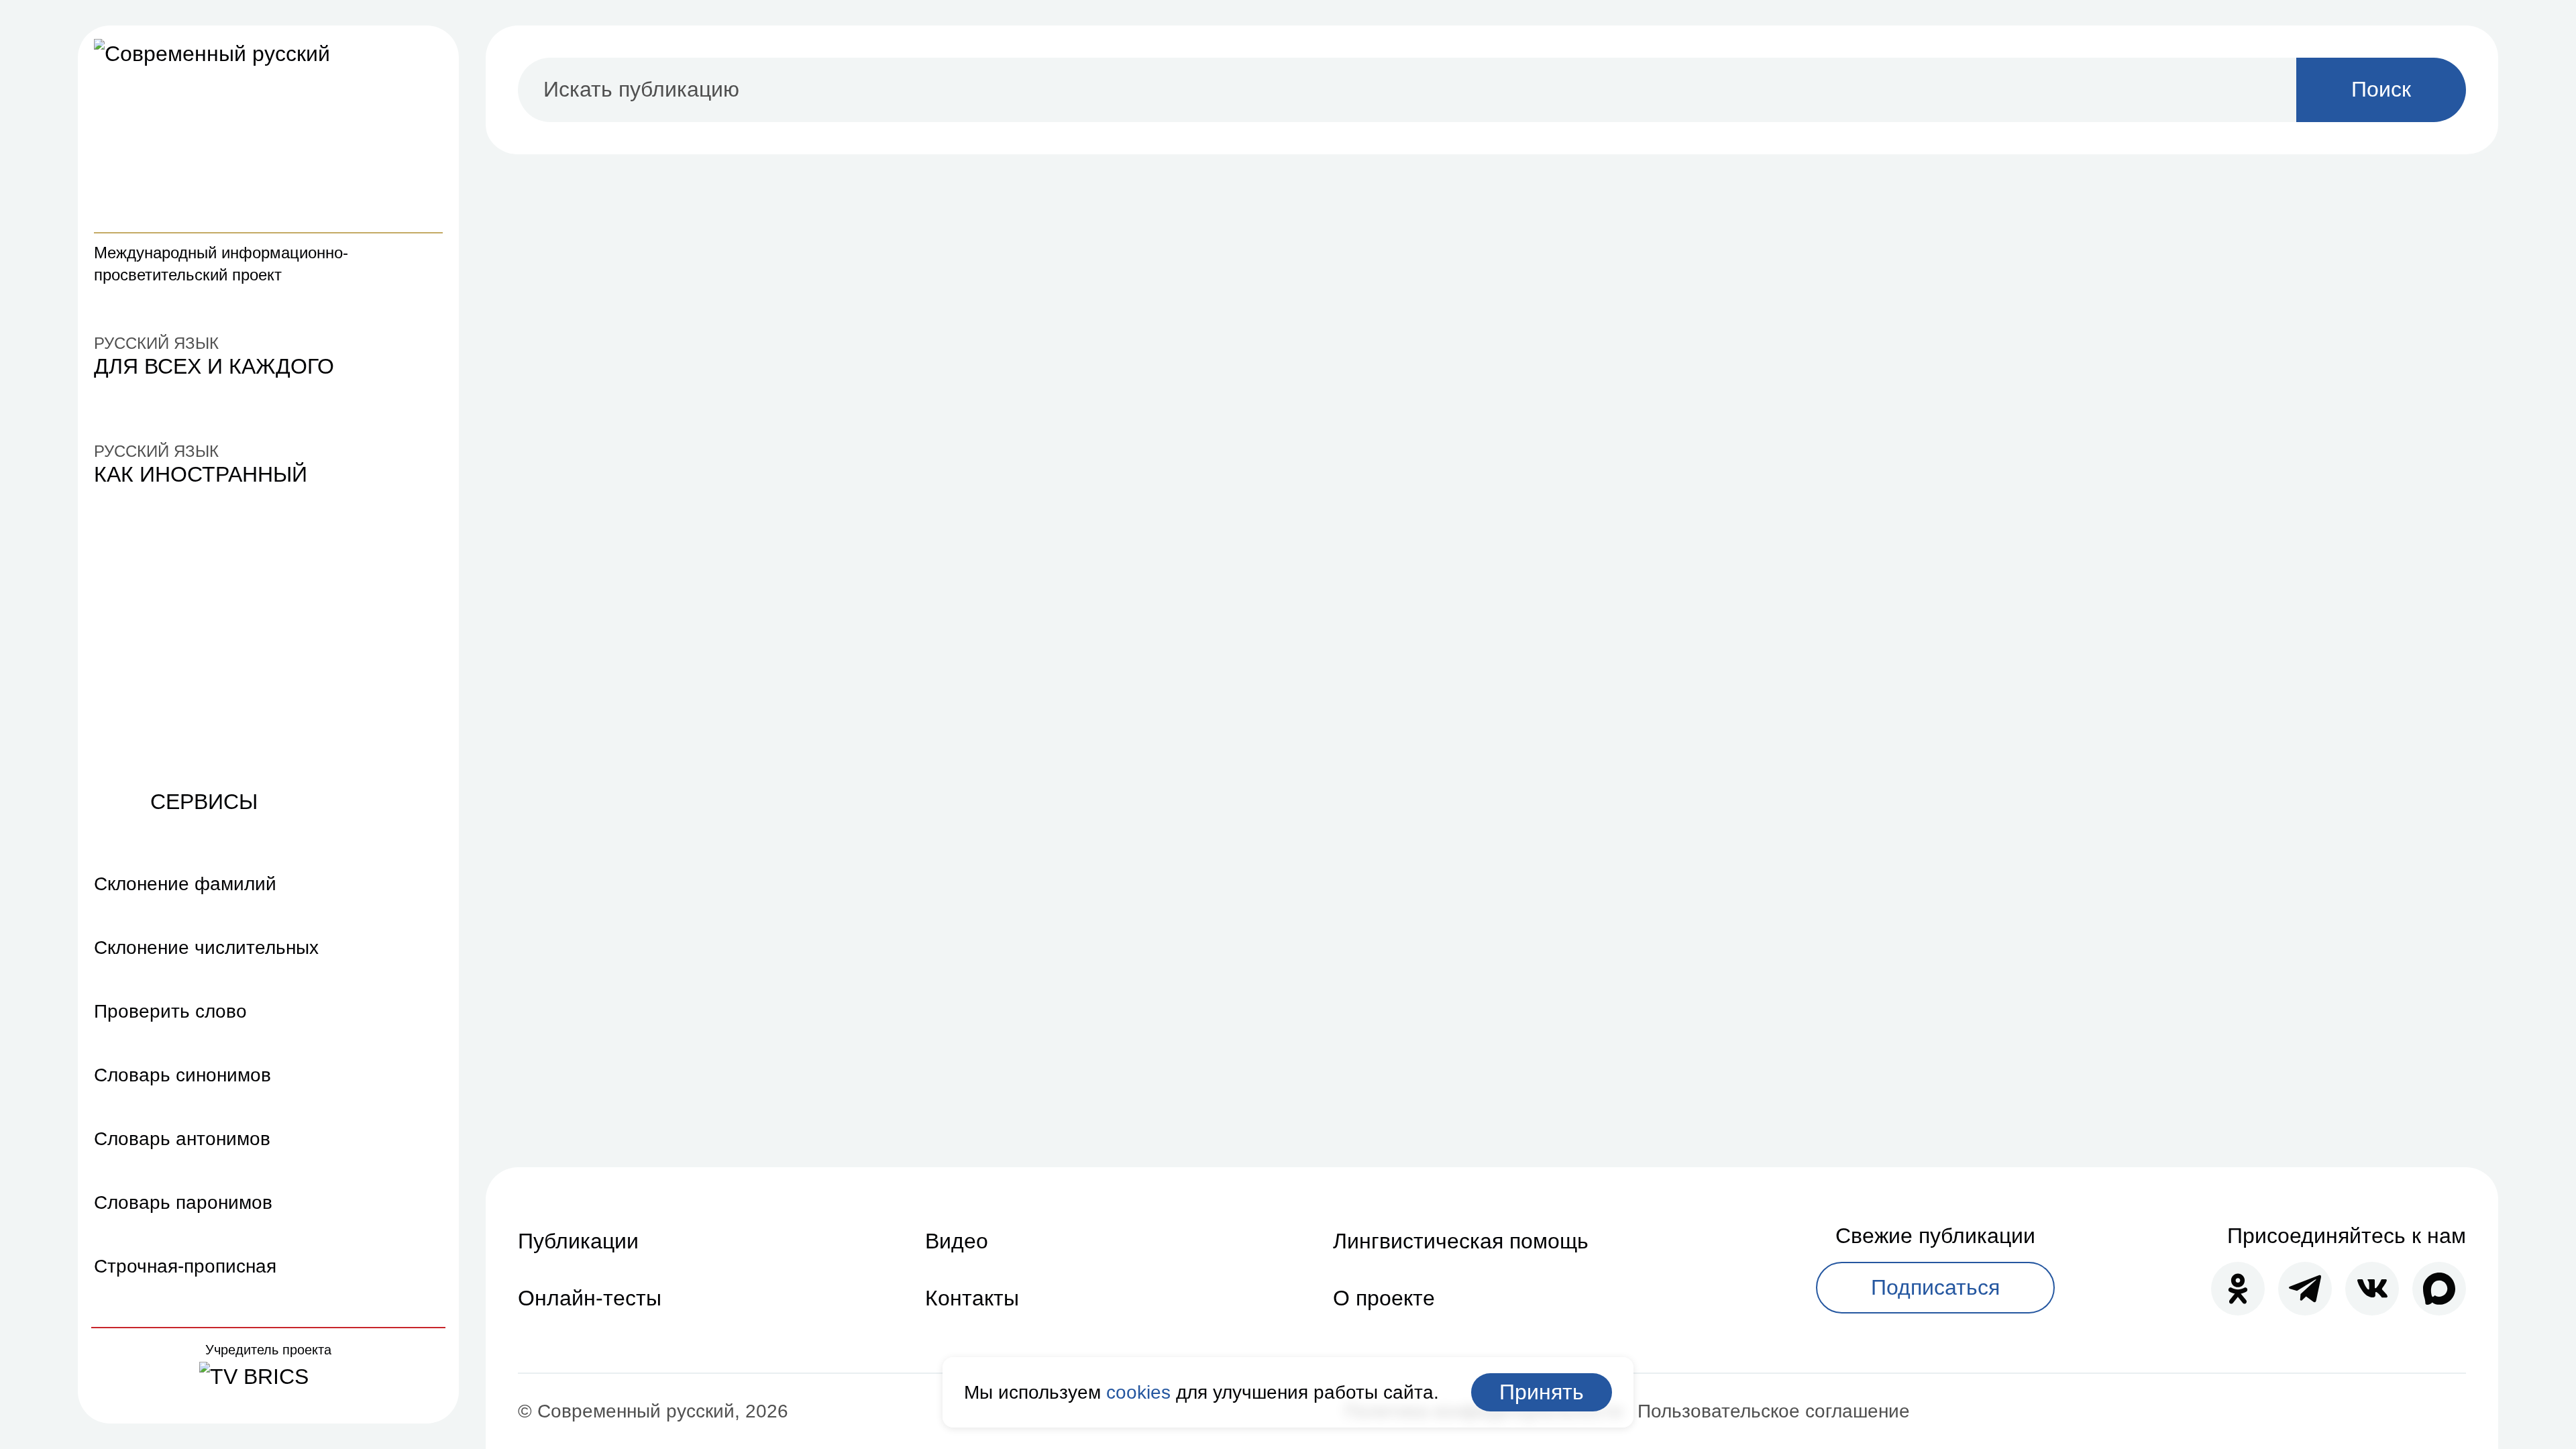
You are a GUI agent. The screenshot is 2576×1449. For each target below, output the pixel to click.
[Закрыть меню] (427, 58)
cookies (1138, 1392)
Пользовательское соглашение (1774, 1411)
